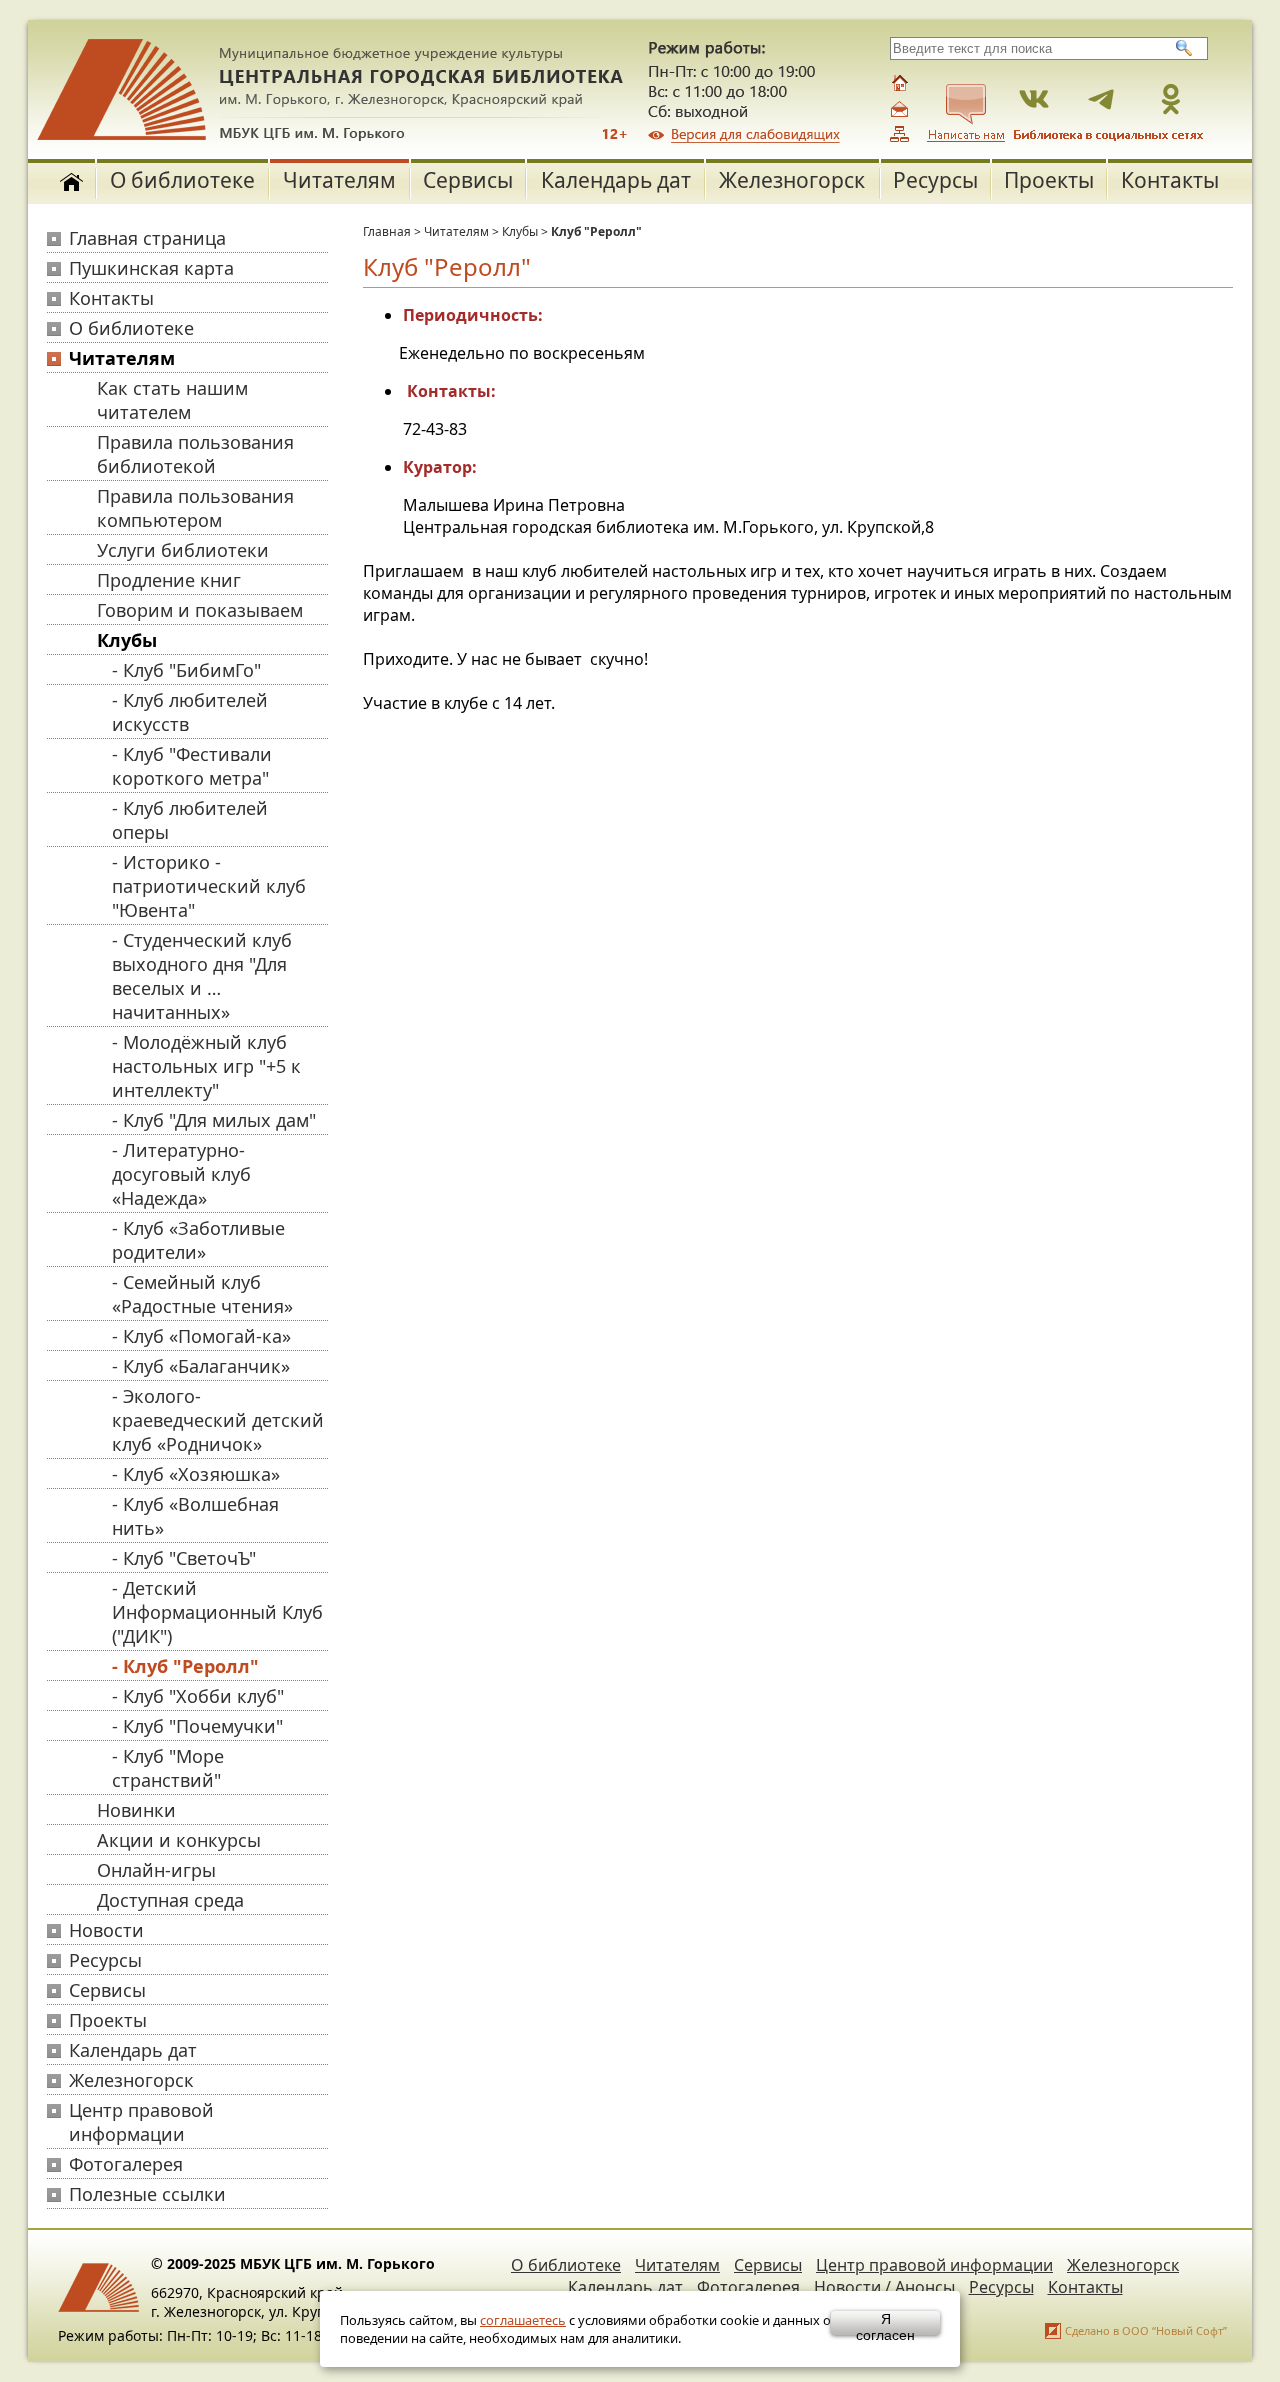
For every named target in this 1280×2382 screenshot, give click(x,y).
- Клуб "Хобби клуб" (198, 1696)
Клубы (127, 640)
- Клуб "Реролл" (185, 1666)
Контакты (1170, 180)
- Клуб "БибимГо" (186, 670)
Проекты (1049, 180)
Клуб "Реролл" (596, 231)
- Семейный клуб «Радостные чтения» (202, 1294)
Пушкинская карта (151, 268)
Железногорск (792, 180)
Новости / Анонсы (884, 2287)
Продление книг (169, 580)
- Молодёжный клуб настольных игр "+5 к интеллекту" (206, 1066)
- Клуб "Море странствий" (168, 1768)
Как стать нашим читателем (172, 400)
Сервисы (468, 180)
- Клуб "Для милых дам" (214, 1120)
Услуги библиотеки (183, 550)
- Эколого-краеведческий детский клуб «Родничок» (218, 1420)
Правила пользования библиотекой (195, 454)
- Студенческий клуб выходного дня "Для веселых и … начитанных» (202, 976)
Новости (106, 1930)
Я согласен (885, 2323)
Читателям (339, 180)
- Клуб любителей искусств (190, 712)
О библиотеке (182, 180)
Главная (387, 231)
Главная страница (147, 238)
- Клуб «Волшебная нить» (195, 1516)
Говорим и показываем (200, 610)
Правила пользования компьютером (195, 508)
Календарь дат (616, 180)
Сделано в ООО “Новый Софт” (1146, 2330)
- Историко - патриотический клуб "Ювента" (209, 886)
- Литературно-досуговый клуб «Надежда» (181, 1174)
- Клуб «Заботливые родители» (198, 1240)
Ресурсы (935, 180)
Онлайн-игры (156, 1870)
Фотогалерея (126, 2164)
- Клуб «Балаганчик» (201, 1366)
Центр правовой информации (141, 2122)
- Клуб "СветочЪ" (184, 1558)
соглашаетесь (523, 2320)
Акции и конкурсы (179, 1840)
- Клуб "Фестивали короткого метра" (192, 766)
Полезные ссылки (147, 2194)
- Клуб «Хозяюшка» (196, 1474)
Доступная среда (170, 1900)
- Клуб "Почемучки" (197, 1726)
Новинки (136, 1810)
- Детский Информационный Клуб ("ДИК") (217, 1612)
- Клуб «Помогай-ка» (201, 1336)
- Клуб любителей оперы (190, 820)
